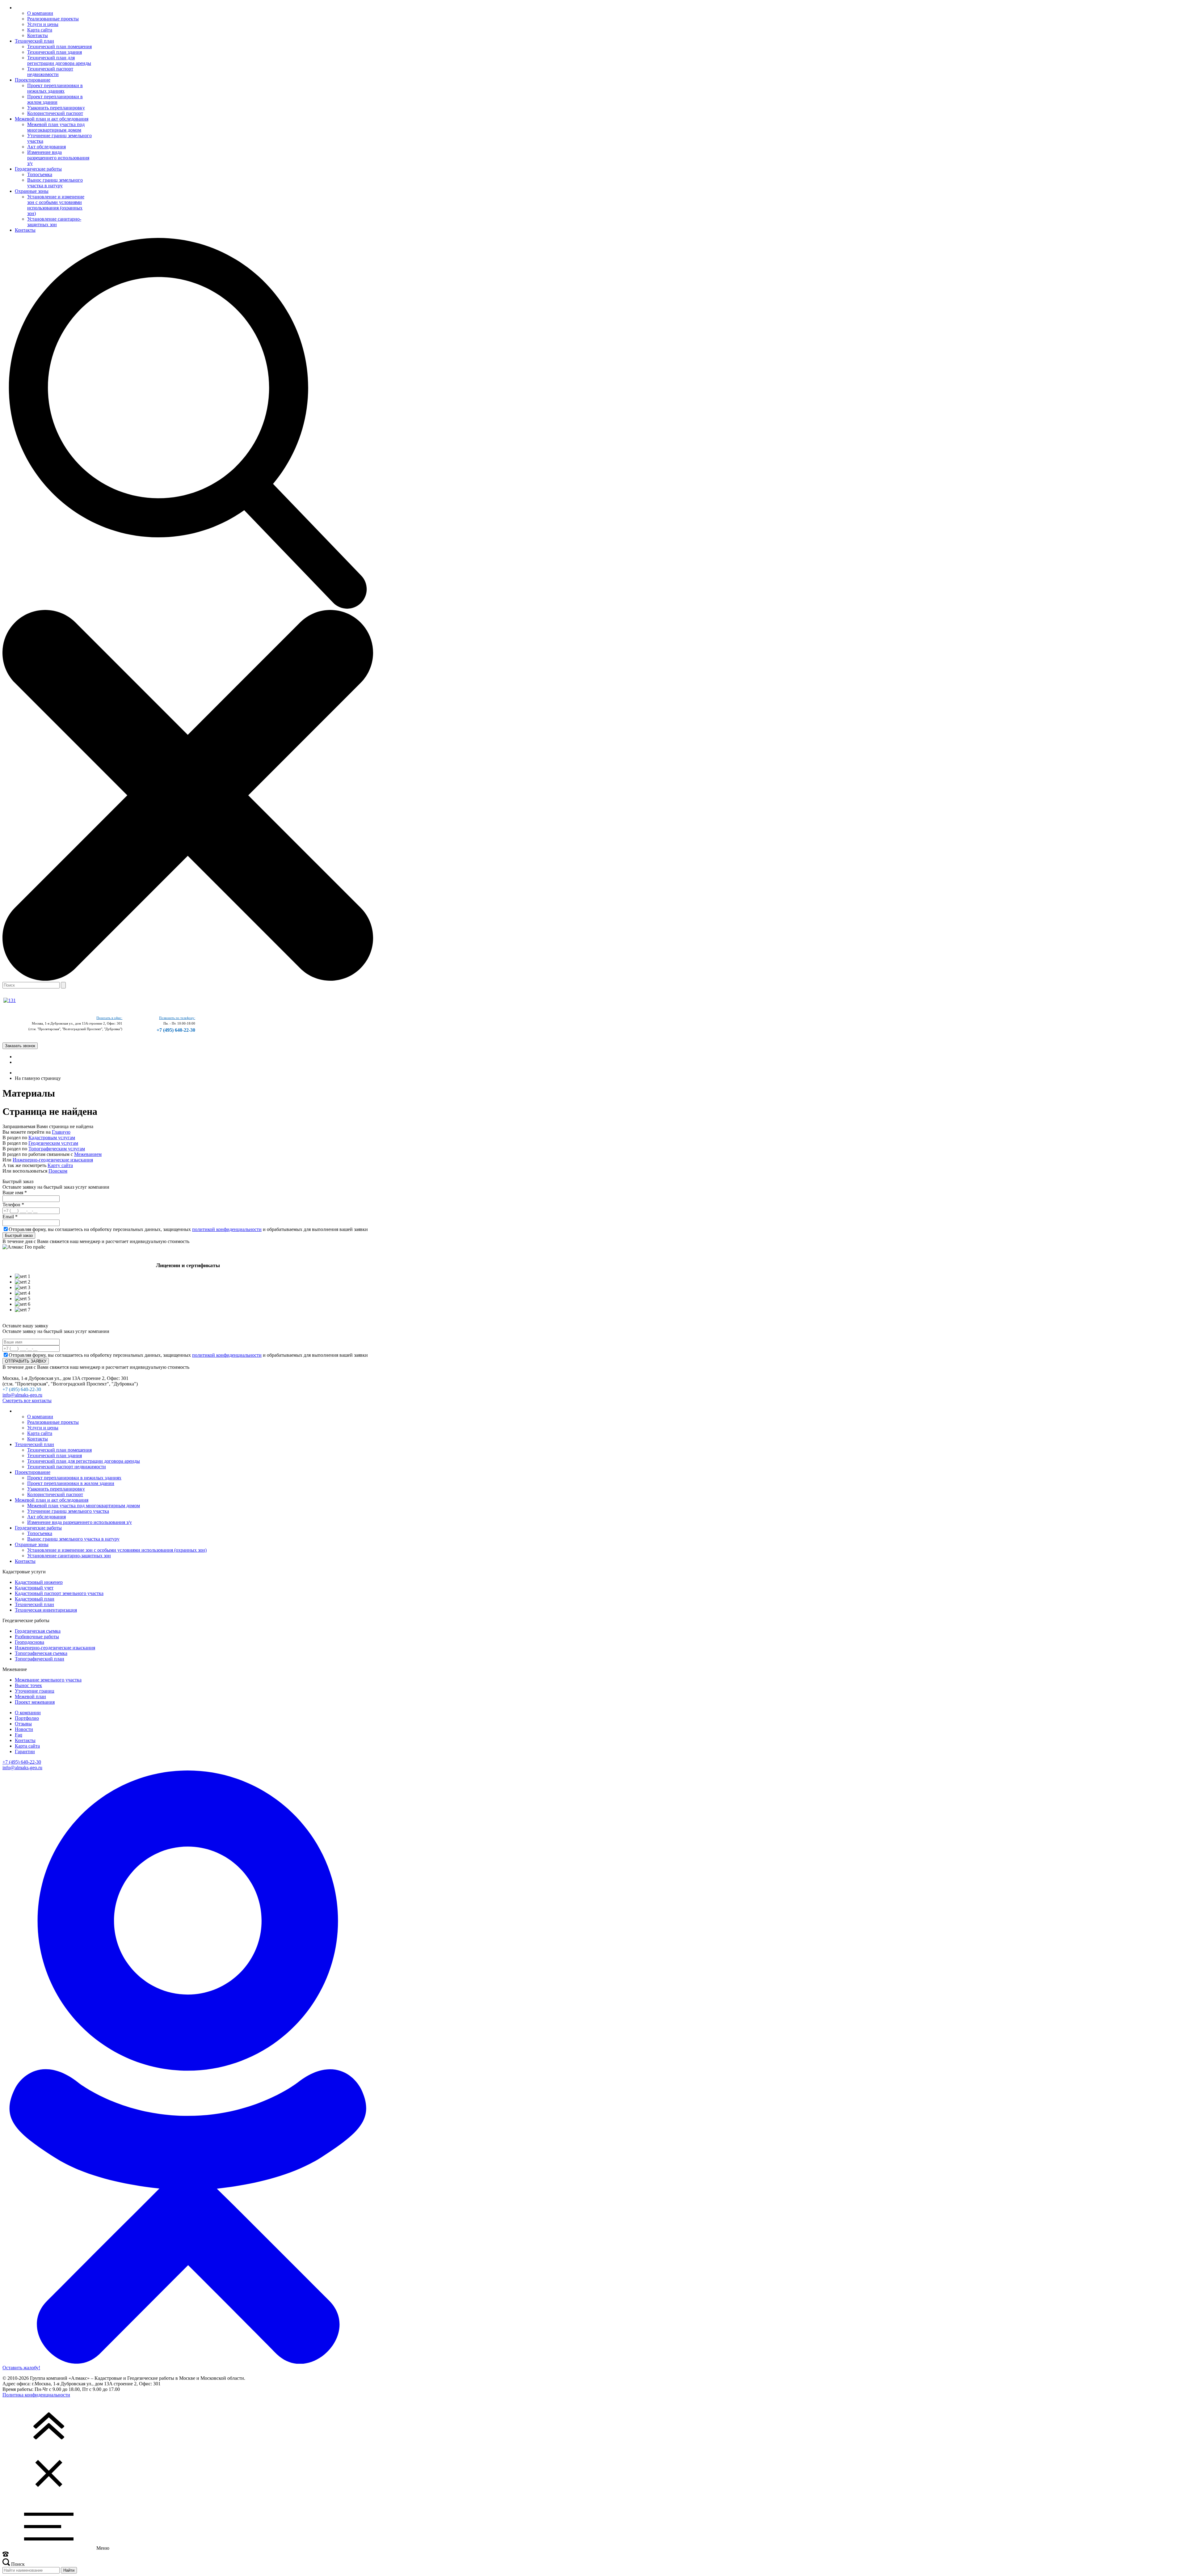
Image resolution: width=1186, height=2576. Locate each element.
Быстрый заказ (19, 1235)
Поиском (58, 1171)
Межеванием (88, 1154)
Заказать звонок (20, 1046)
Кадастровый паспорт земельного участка (59, 1593)
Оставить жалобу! (21, 2368)
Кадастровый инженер (39, 1582)
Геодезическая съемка (38, 1631)
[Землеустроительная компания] (10, 1000)
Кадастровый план (35, 1599)
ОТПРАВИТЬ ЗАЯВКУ (26, 1361)
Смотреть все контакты (27, 1400)
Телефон (13, 1205)
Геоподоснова (29, 1642)
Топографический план (40, 1659)
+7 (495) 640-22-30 (176, 1030)
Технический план (34, 1604)
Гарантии (25, 1751)
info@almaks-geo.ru (22, 1395)
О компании (28, 1713)
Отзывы (23, 1724)
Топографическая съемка (41, 1653)
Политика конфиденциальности (36, 2395)
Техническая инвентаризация (46, 1610)
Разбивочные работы (37, 1637)
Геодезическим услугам (53, 1143)
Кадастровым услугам (52, 1138)
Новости (24, 1729)
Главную (61, 1132)
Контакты (25, 1740)
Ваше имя (15, 1193)
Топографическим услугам (57, 1149)
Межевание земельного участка (48, 1680)
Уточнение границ (35, 1691)
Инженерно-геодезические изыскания (53, 1160)
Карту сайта (60, 1165)
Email (10, 1217)
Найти (69, 2570)
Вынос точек (28, 1685)
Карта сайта (27, 1746)
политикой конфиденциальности (227, 1229)
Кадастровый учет (34, 1588)
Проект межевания (35, 1702)
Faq (19, 1735)
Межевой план (30, 1696)
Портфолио (27, 1718)
